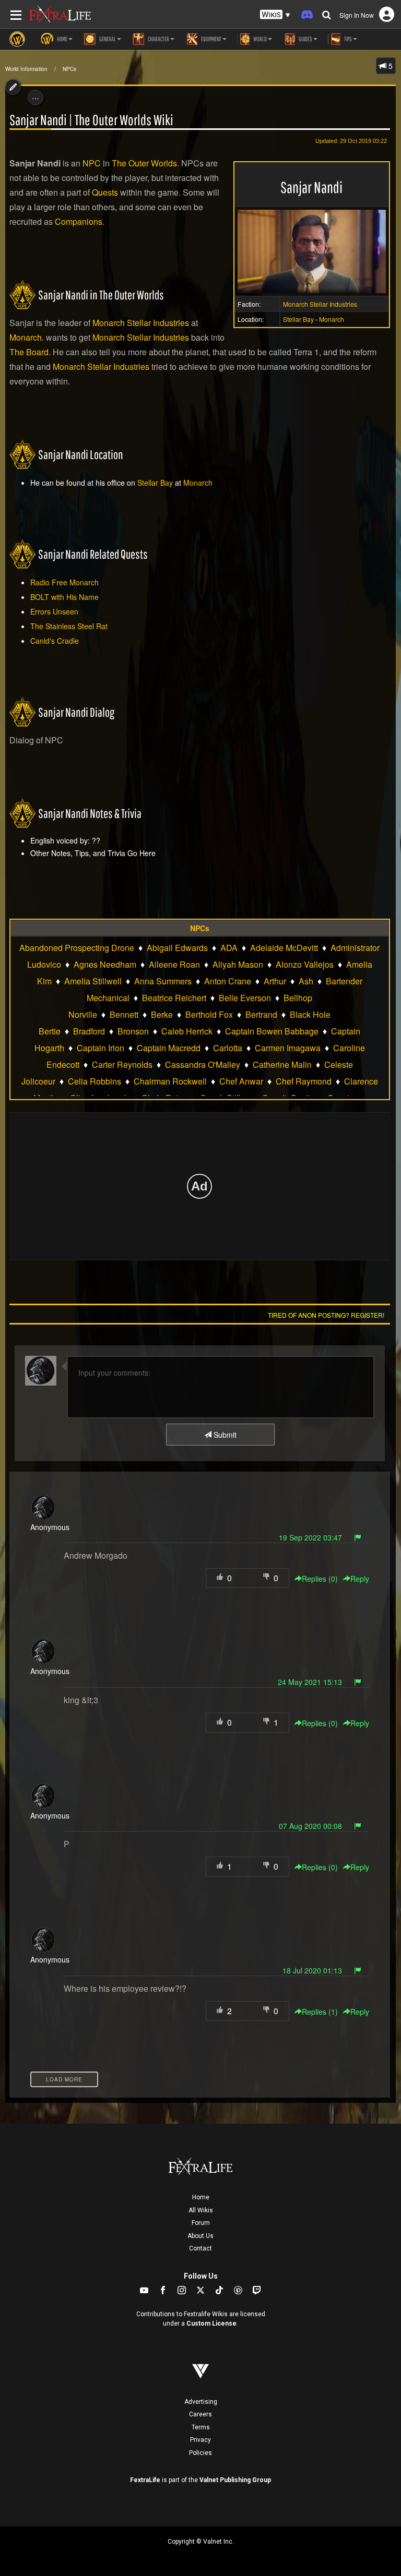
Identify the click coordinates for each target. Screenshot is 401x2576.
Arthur (275, 981)
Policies (200, 2453)
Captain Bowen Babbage (272, 1031)
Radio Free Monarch (64, 582)
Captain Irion (101, 1048)
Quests (105, 192)
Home (201, 2197)
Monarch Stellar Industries (320, 304)
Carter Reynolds (122, 1064)
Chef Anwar (241, 1081)
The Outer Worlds (144, 163)
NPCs (69, 69)
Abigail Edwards (177, 948)
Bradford (89, 1031)
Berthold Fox (209, 1014)
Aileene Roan (174, 964)
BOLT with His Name (64, 597)
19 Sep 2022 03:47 (310, 1537)
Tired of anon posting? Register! (326, 1315)
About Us (200, 2236)
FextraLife (145, 2480)
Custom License (211, 2324)
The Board (29, 352)
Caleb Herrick (187, 1031)
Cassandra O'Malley (203, 1064)
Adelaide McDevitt (284, 948)
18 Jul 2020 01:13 (312, 1970)
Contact (200, 2248)
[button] (275, 15)
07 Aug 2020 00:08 (310, 1826)
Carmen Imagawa (288, 1048)
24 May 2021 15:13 (310, 1682)
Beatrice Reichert (174, 998)
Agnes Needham (105, 964)
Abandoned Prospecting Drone (77, 948)
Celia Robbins (95, 1081)
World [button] (260, 39)
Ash (306, 981)
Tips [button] (347, 39)
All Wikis (201, 2210)
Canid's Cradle (55, 641)
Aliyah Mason (238, 964)
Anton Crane (228, 981)
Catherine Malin (282, 1064)
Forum (201, 2223)
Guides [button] (305, 39)
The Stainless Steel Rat (69, 626)
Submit (224, 1435)
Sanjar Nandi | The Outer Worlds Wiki (91, 120)
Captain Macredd (169, 1048)
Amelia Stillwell (93, 981)
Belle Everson (245, 998)
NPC (92, 163)
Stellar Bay (298, 319)
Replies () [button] (320, 1579)
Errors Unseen (54, 611)
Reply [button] (360, 1579)
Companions (79, 221)
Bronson (133, 1031)
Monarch (332, 319)
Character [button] (158, 39)
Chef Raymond (304, 1081)
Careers (200, 2414)
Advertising (201, 2402)
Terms (201, 2427)
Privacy (200, 2440)
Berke (162, 1014)
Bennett (124, 1014)
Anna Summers (163, 981)
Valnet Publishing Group (235, 2480)
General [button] (107, 39)
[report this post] (358, 1537)
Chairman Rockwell (170, 1081)
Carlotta (228, 1048)
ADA (229, 948)
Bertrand (261, 1014)
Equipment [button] (211, 39)
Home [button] (62, 39)
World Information (26, 69)
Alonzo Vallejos (305, 964)
